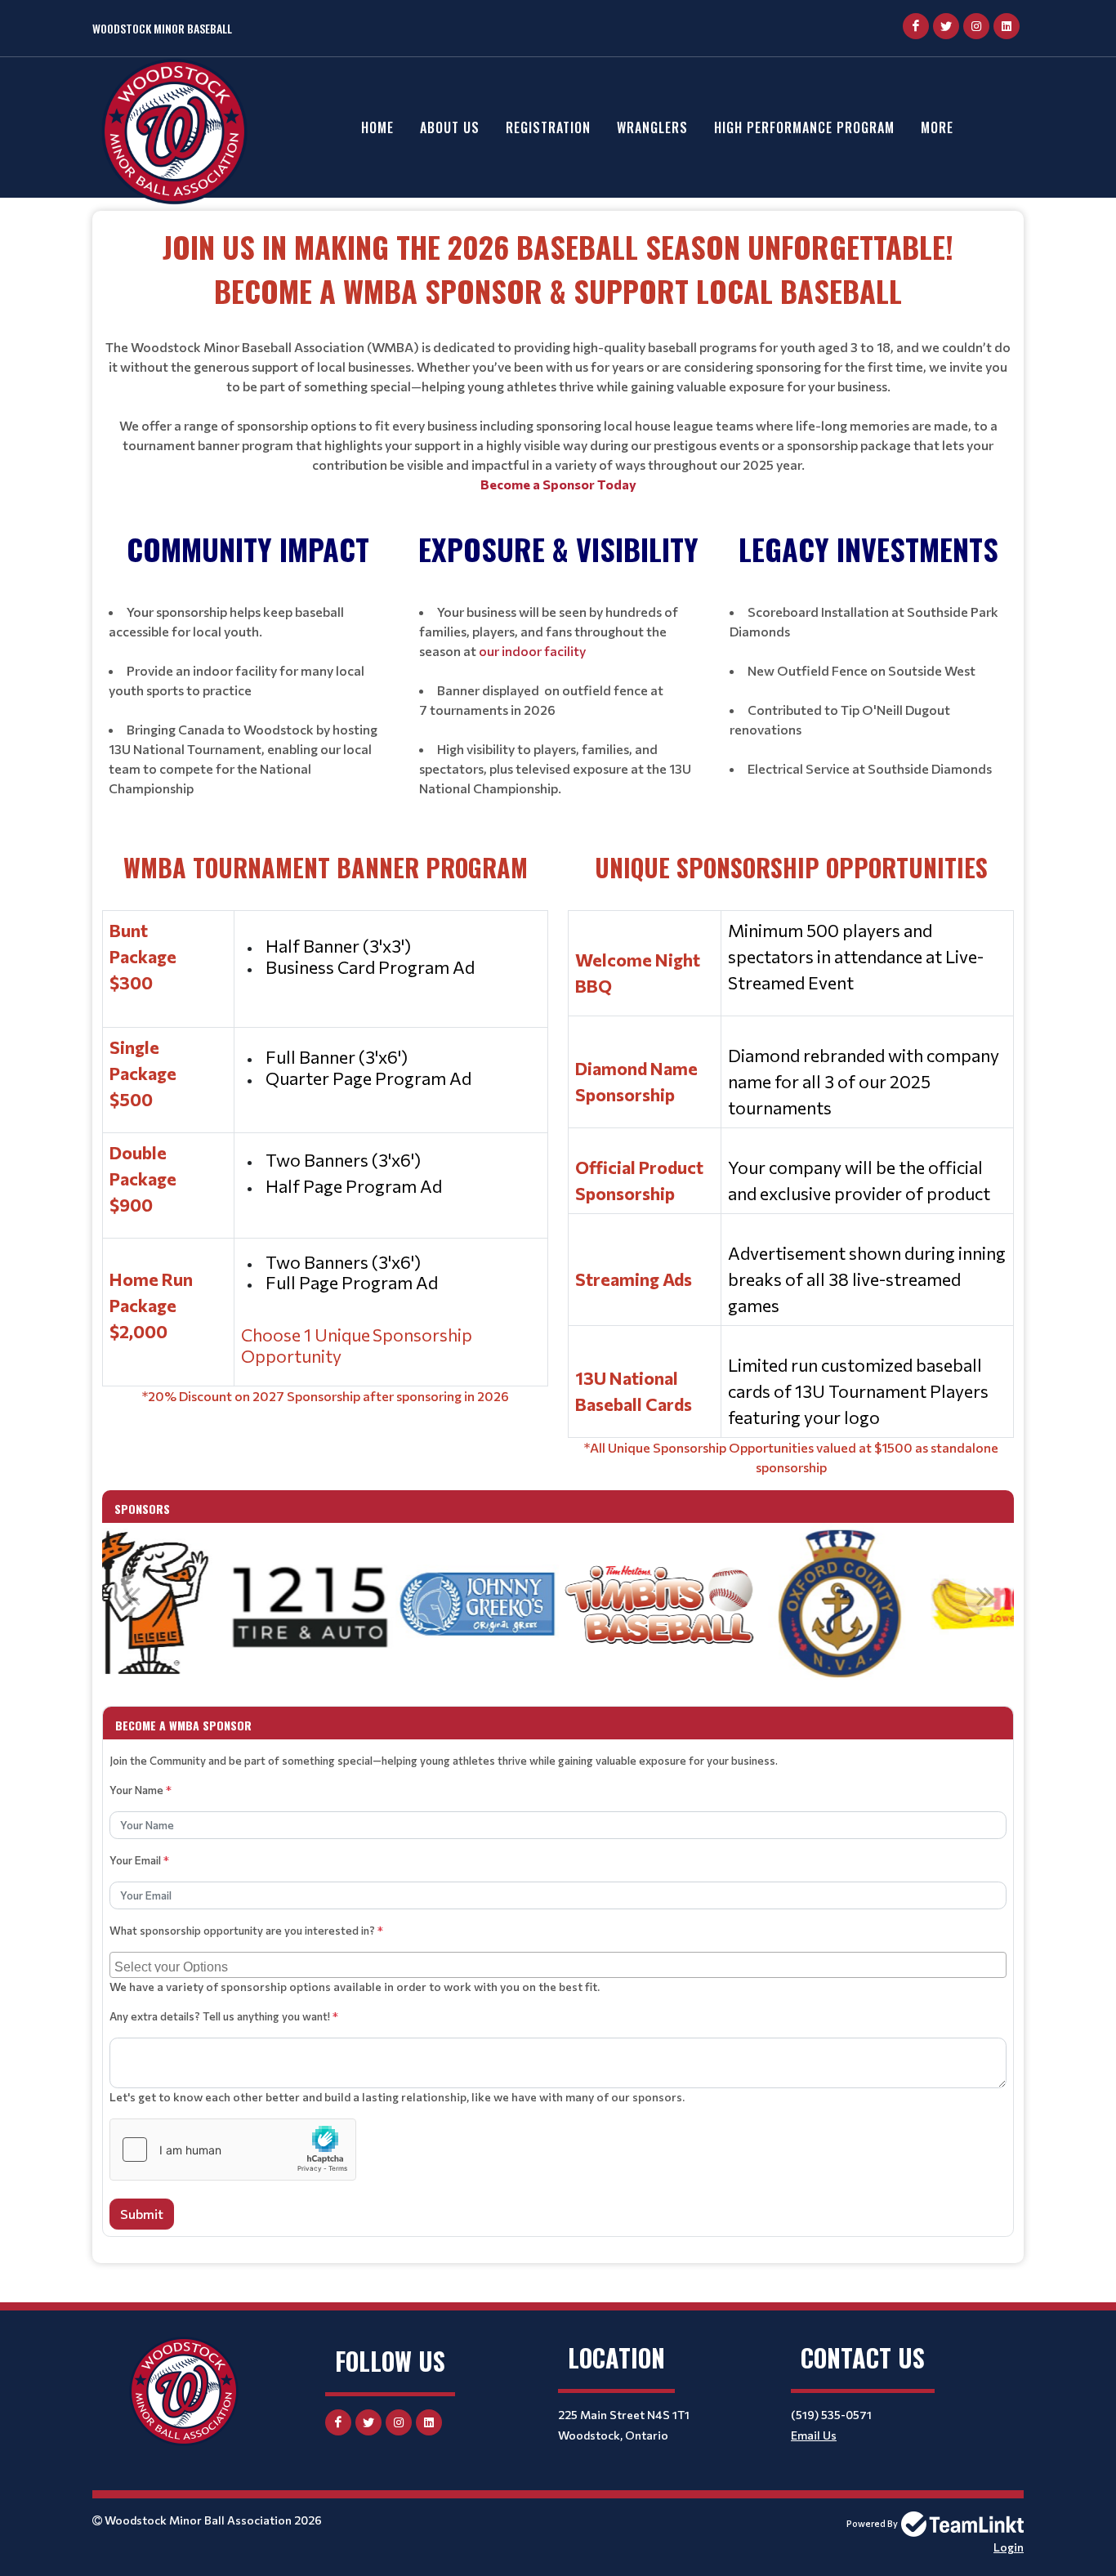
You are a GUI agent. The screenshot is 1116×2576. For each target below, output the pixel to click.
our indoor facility (532, 651)
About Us (450, 127)
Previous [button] (131, 1596)
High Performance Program (804, 127)
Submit (142, 2214)
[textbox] (558, 359)
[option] (212, 1605)
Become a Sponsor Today (558, 484)
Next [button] (985, 1596)
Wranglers (652, 127)
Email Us (814, 2435)
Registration (548, 127)
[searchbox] (560, 1965)
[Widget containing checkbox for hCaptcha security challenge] (233, 2150)
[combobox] (558, 1965)
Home (377, 127)
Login (1009, 2547)
